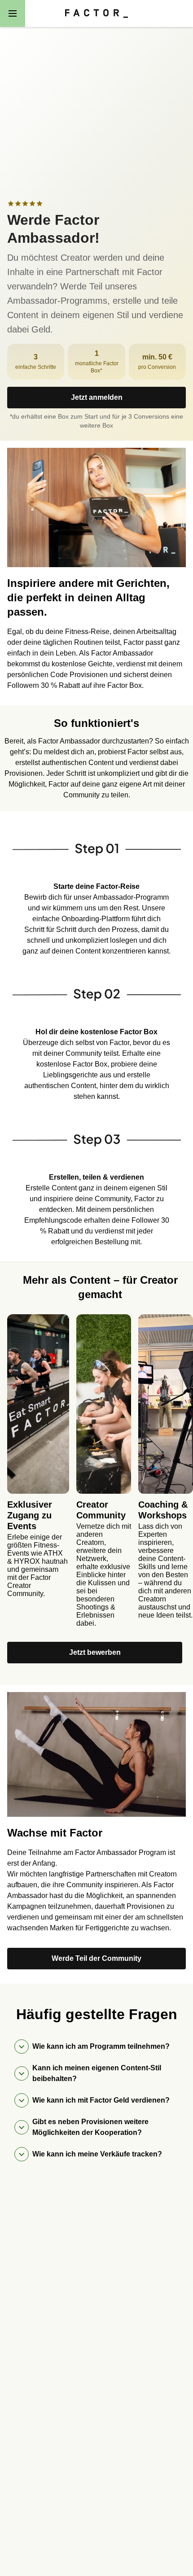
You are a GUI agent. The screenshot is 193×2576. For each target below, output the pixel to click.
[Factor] (96, 13)
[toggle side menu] (13, 13)
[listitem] (96, 884)
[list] (100, 1474)
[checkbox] (11, 204)
